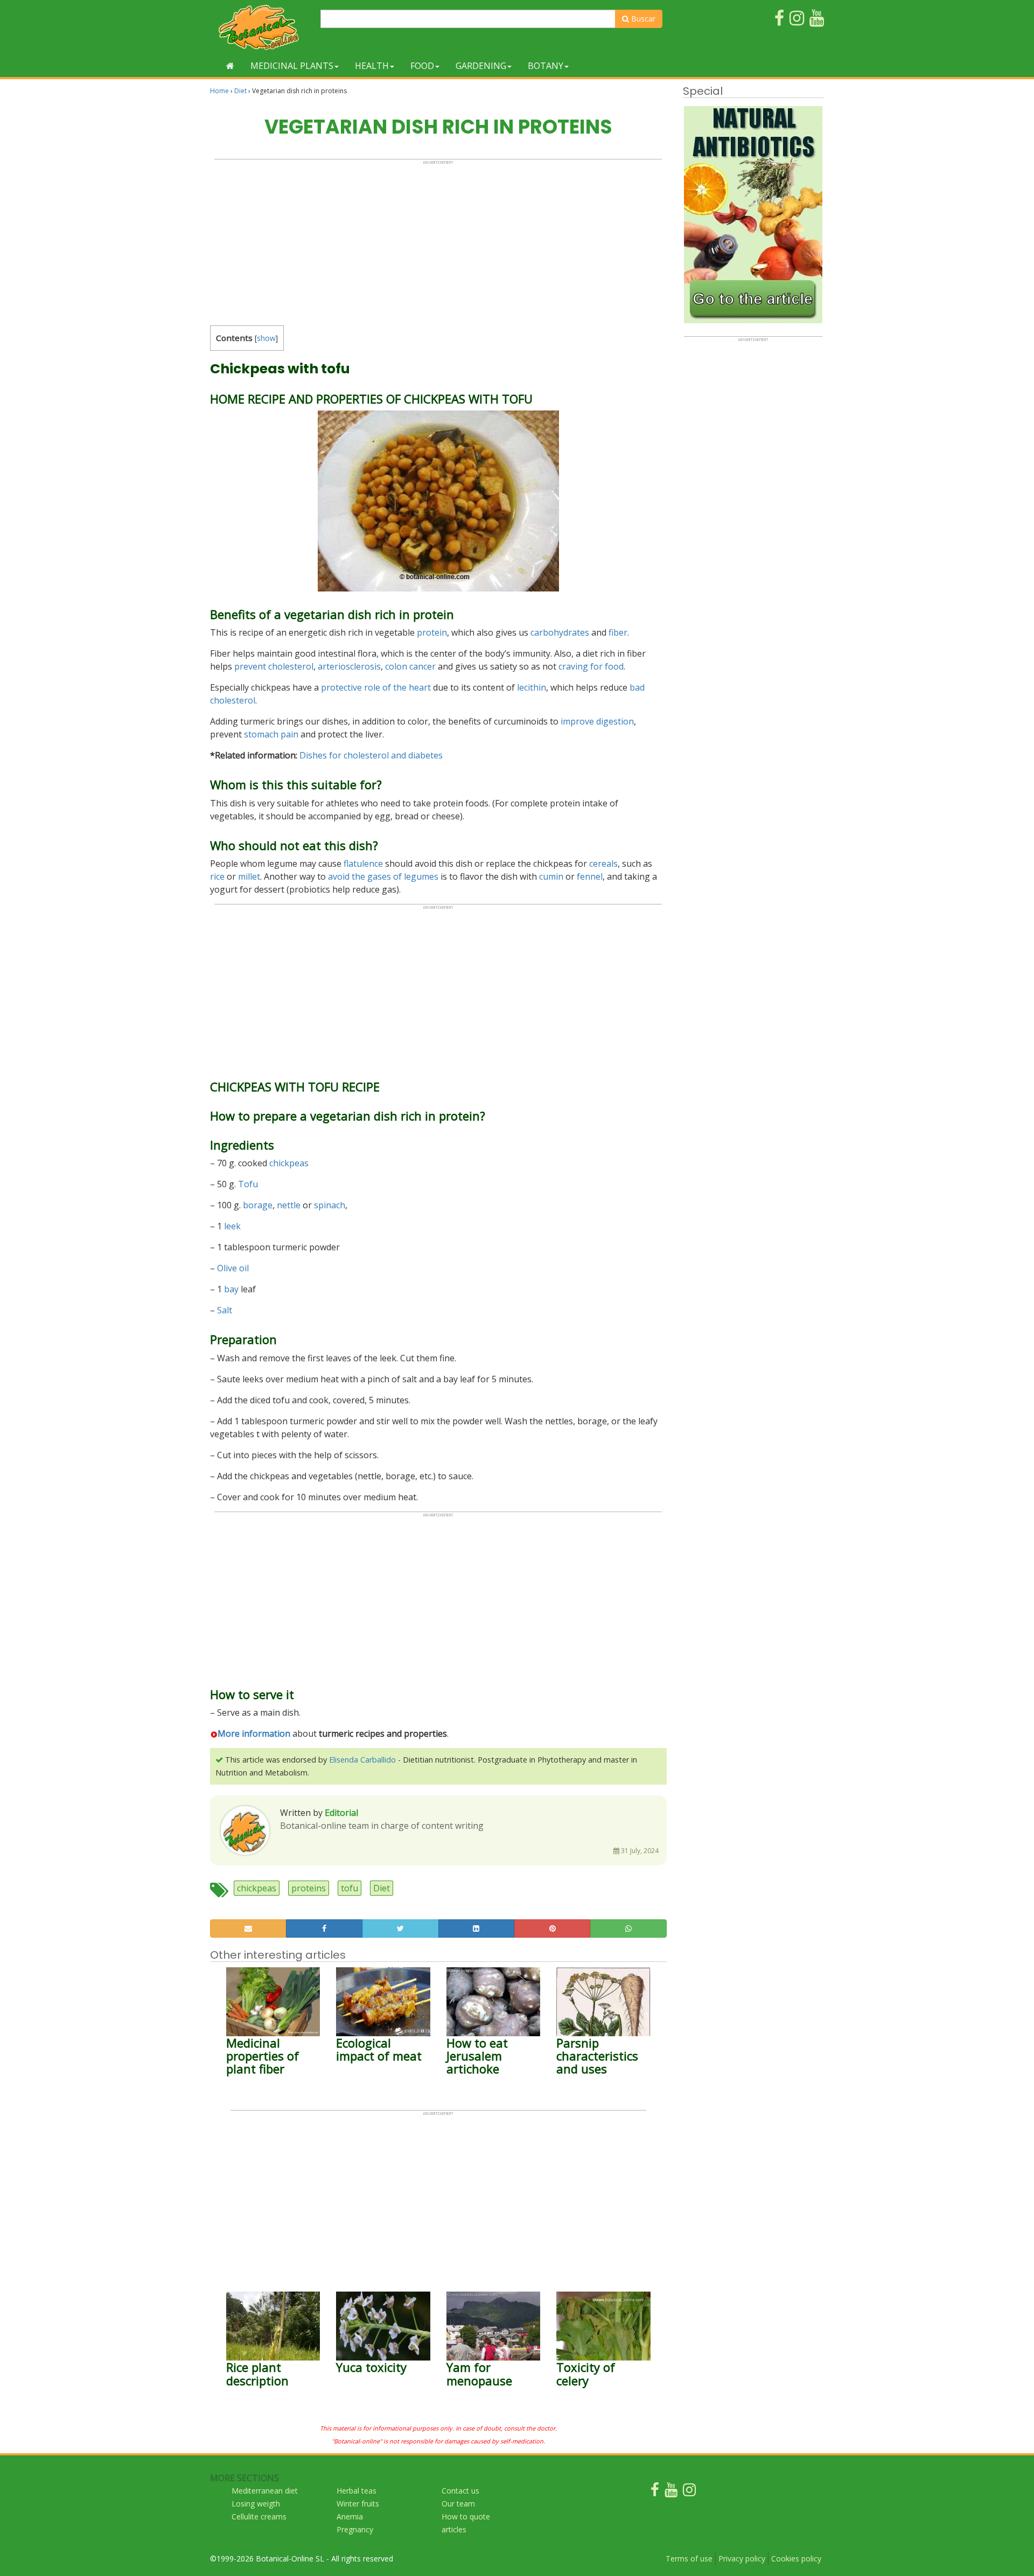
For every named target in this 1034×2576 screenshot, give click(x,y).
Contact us (460, 2491)
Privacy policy (742, 2558)
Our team (458, 2504)
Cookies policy (796, 2558)
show (266, 338)
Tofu (248, 1184)
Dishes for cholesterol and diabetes (371, 755)
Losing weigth (256, 2504)
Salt (225, 1310)
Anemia (350, 2516)
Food (422, 66)
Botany (546, 66)
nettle (289, 1205)
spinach (330, 1205)
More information (254, 1733)
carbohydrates (560, 632)
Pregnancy (355, 2529)
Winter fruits (358, 2504)
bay (231, 1289)
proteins (309, 1888)
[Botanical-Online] (261, 27)
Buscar (642, 19)
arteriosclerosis (349, 666)
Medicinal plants (292, 66)
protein (432, 632)
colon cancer (410, 666)
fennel (590, 876)
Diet (240, 91)
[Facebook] (655, 2492)
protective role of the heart (376, 687)
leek (232, 1226)
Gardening (481, 66)
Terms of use (689, 2558)
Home (219, 91)
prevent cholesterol (274, 666)
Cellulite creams (259, 2516)
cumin (551, 876)
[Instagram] (689, 2492)
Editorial (341, 1813)
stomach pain (271, 734)
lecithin (532, 687)
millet (249, 876)
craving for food (591, 666)
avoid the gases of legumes (383, 876)
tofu (350, 1888)
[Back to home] (230, 66)
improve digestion (597, 721)
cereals (603, 864)
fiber (618, 632)
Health (372, 66)
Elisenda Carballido (362, 1760)
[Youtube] (671, 2492)
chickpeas (289, 1163)
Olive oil (233, 1268)
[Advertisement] (438, 240)
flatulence (363, 864)
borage (258, 1205)
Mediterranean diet (265, 2491)
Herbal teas (357, 2491)
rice (217, 876)
